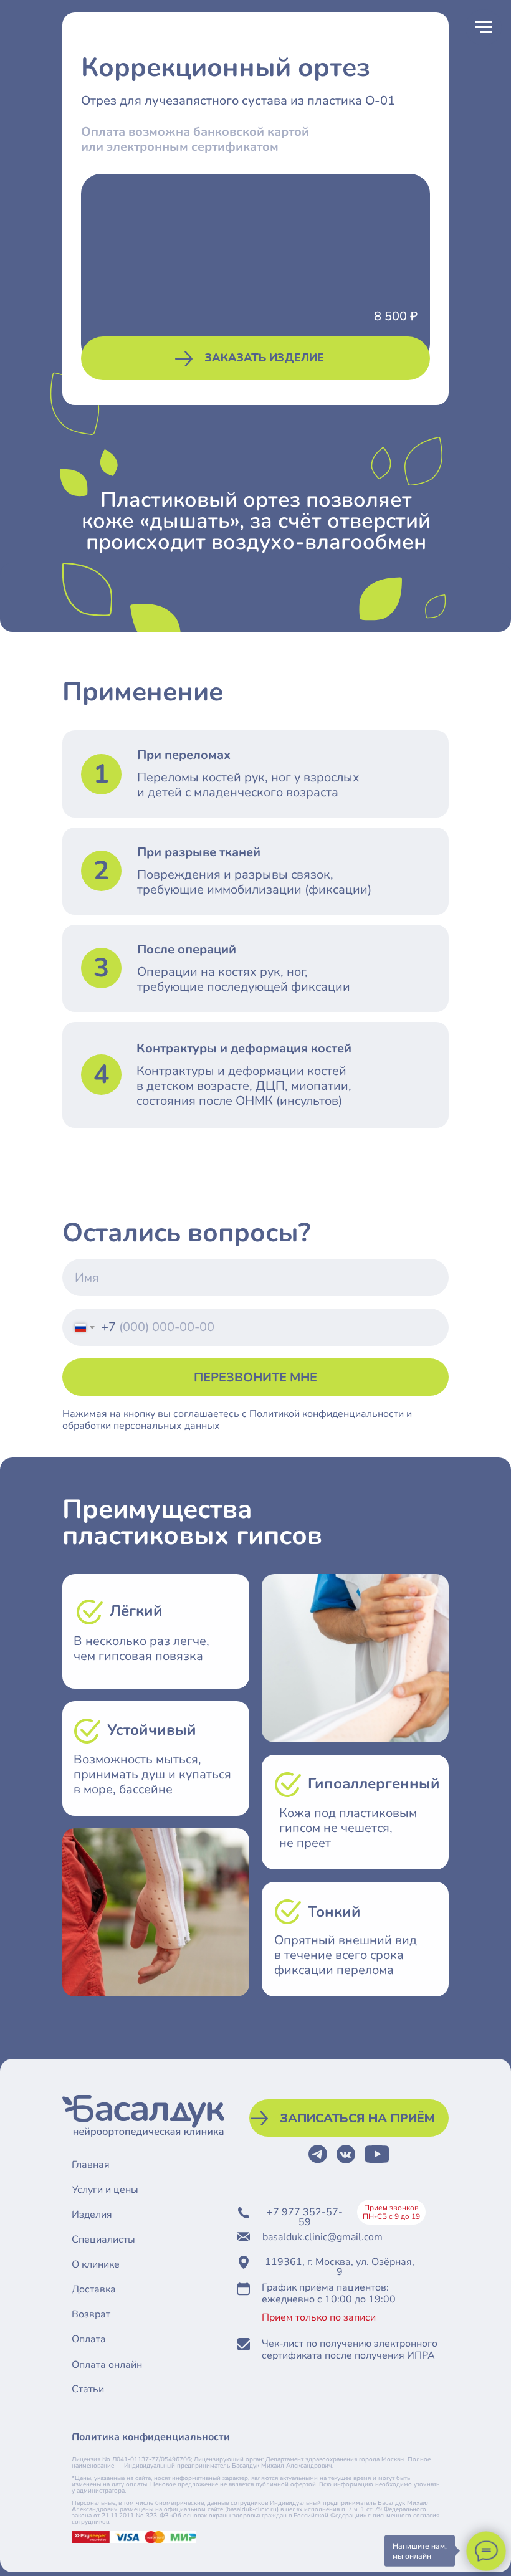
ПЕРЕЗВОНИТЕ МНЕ (255, 1377)
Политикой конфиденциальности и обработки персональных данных (415, 2428)
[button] (255, 358)
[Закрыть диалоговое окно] (487, 2304)
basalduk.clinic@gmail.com (322, 2237)
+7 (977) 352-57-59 (405, 2347)
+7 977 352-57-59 (305, 2217)
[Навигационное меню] (484, 27)
